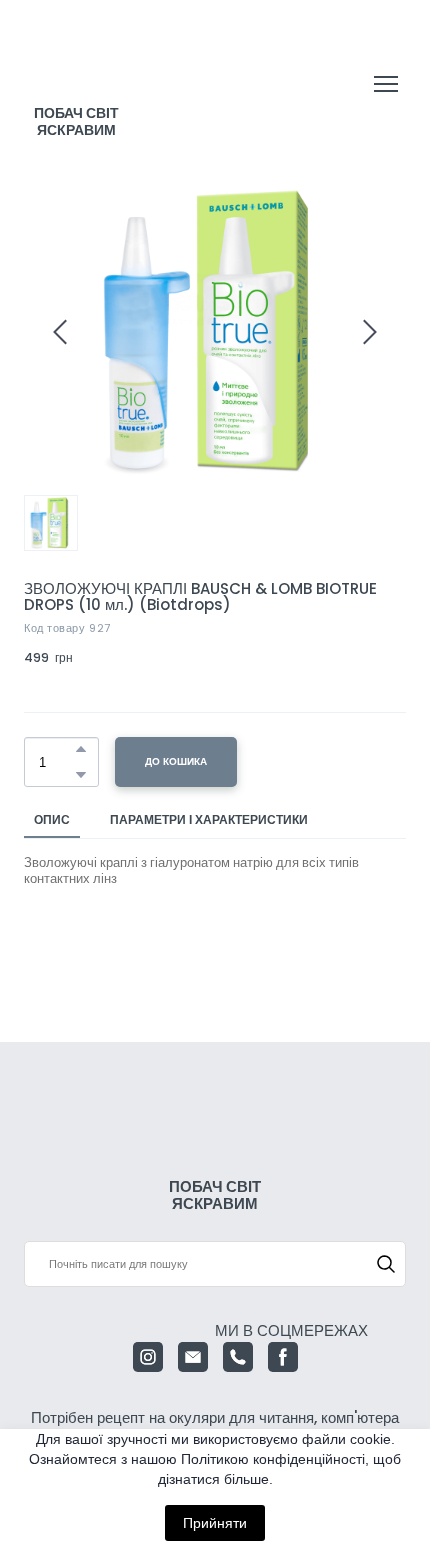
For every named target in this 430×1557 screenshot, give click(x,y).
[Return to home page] (77, 65)
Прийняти (215, 1523)
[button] (81, 749)
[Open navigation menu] (386, 84)
